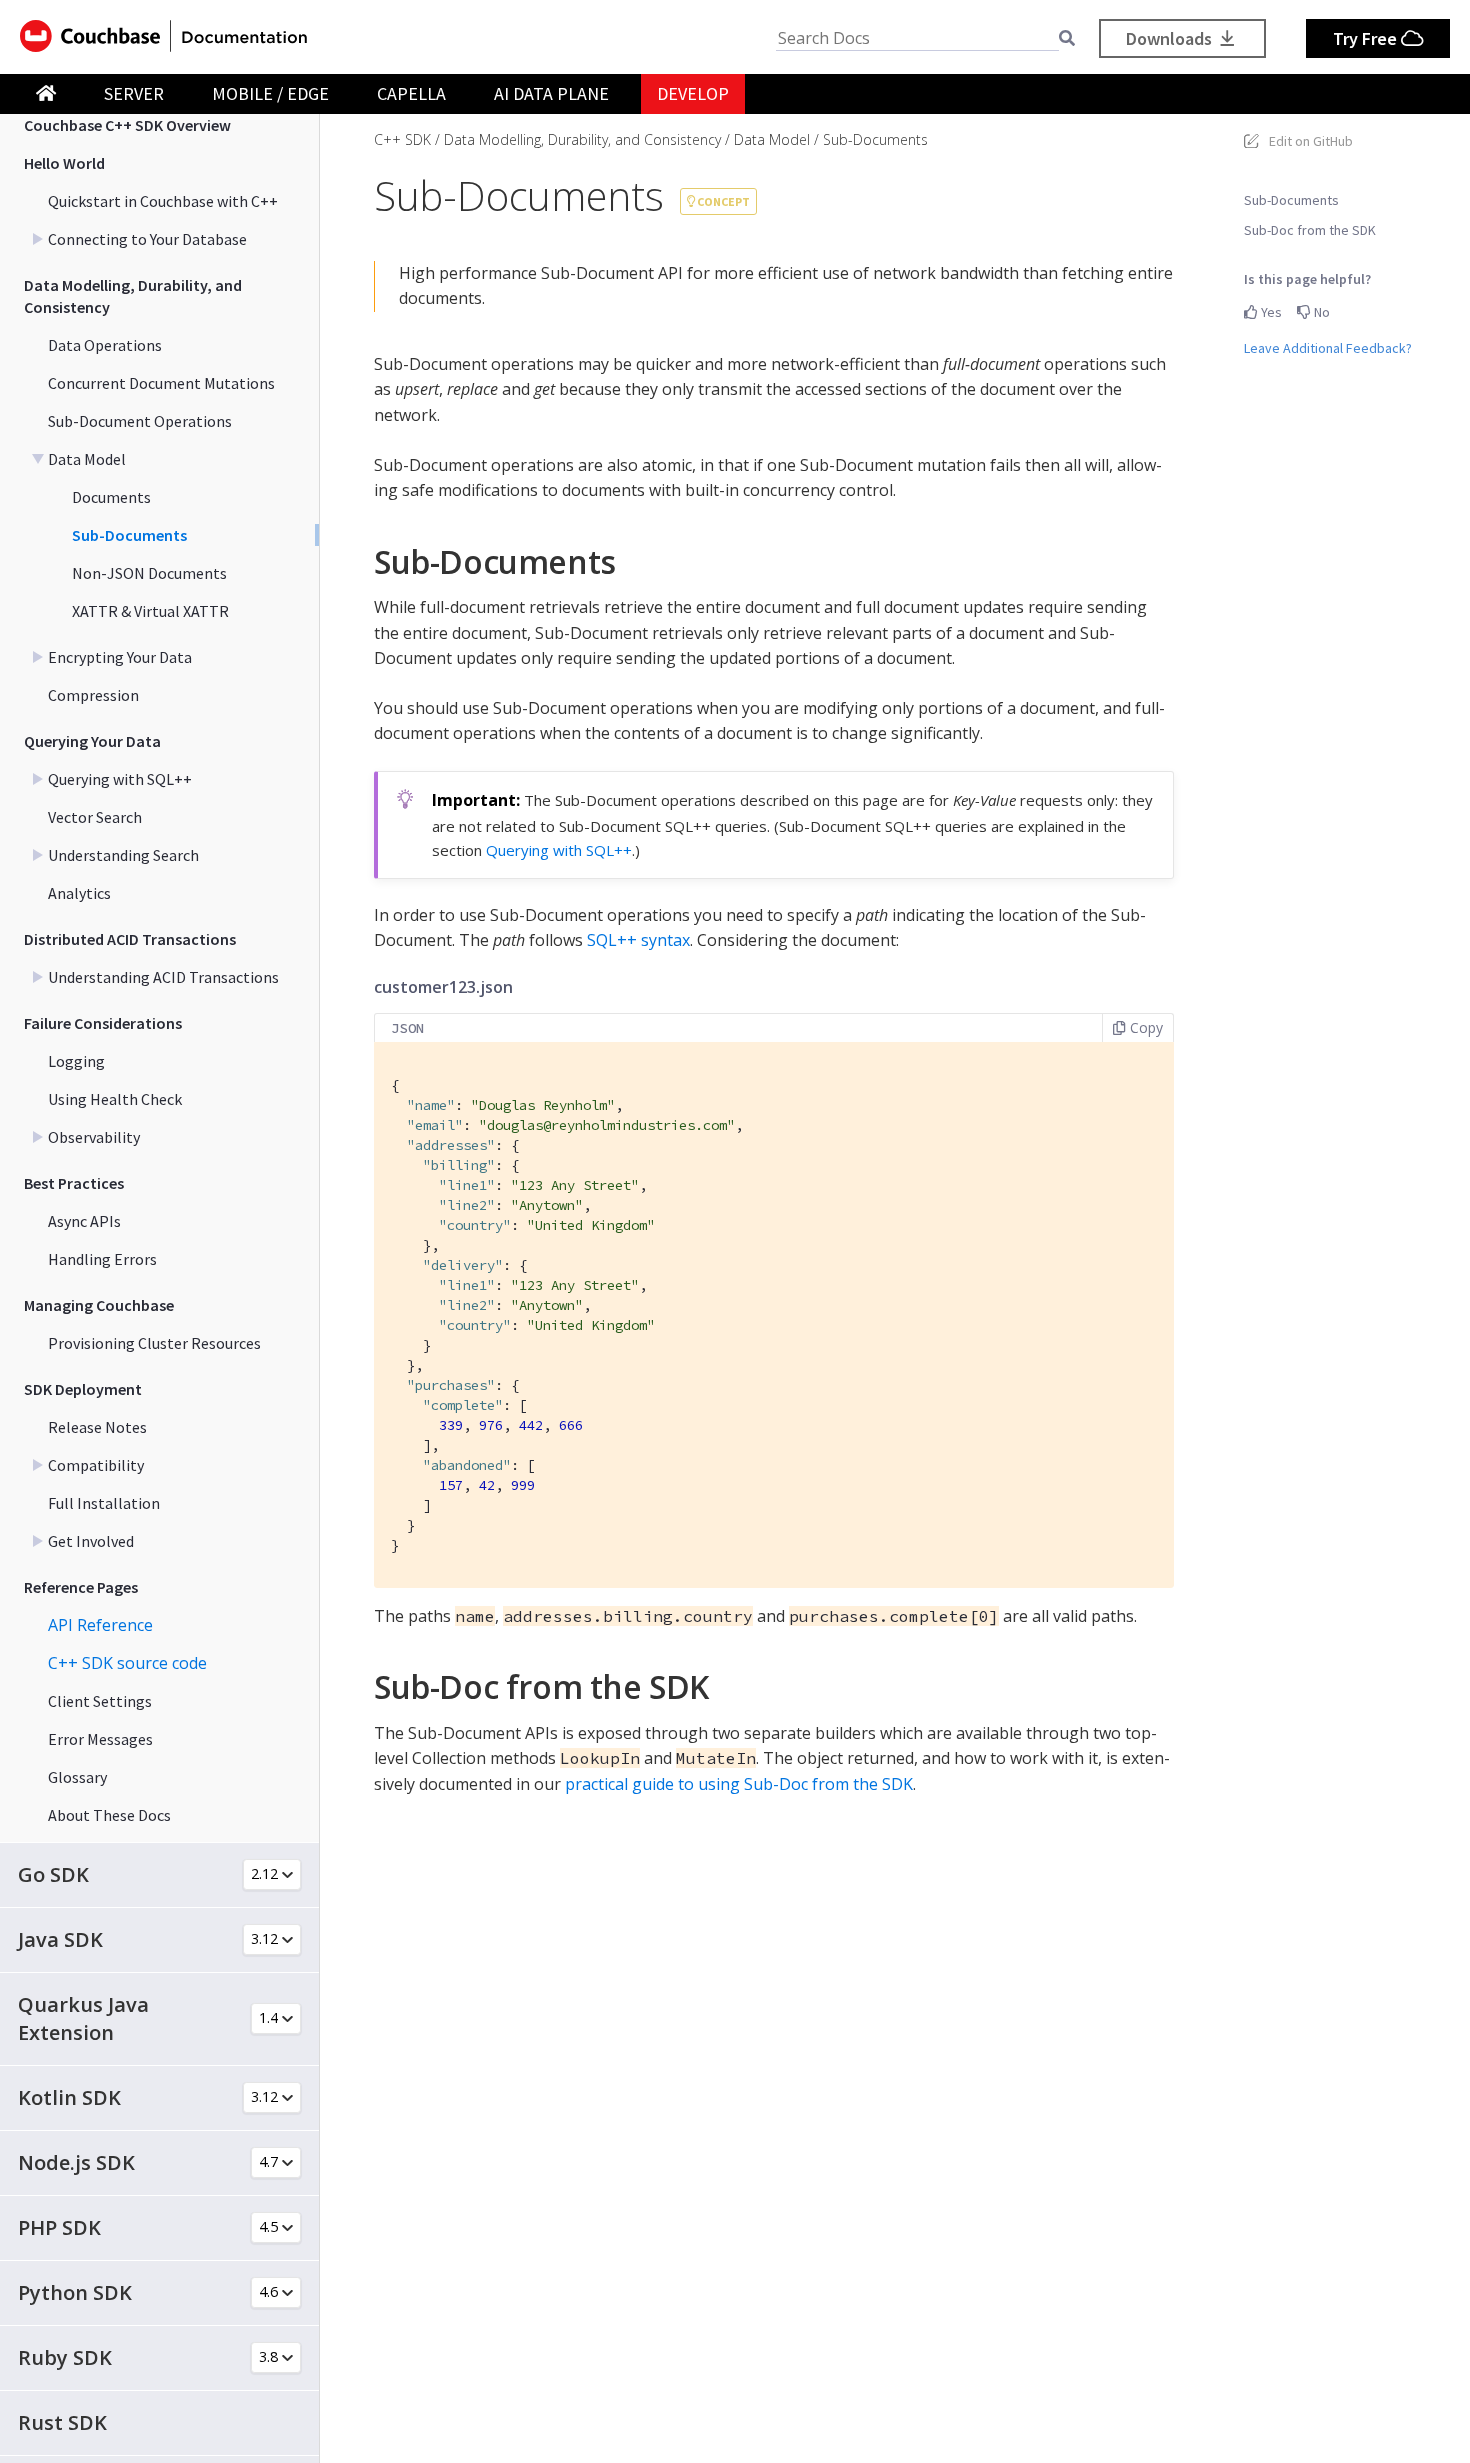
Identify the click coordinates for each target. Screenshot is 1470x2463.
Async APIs (84, 1221)
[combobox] (917, 38)
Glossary (77, 1777)
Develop (693, 93)
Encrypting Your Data (120, 657)
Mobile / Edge (270, 93)
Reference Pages (81, 1587)
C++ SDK (402, 139)
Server (134, 93)
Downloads (1171, 38)
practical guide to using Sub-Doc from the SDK (739, 1784)
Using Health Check (115, 1099)
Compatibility (96, 1465)
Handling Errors (102, 1259)
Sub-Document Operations (140, 421)
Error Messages (100, 1739)
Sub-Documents (129, 535)
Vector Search (95, 817)
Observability (94, 1137)
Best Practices (74, 1183)
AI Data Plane (551, 93)
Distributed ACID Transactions (130, 939)
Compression (93, 695)
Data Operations (105, 345)
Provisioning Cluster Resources (154, 1343)
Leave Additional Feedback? (1328, 348)
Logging (76, 1061)
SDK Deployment (83, 1389)
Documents (111, 497)
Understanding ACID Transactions (163, 977)
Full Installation (104, 1503)
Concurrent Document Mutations (161, 383)
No (1320, 312)
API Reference (100, 1625)
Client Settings (100, 1701)
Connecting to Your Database (147, 239)
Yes (1270, 312)
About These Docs (109, 1815)
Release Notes (97, 1427)
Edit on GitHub (1311, 141)
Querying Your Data (92, 741)
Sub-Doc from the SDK (1310, 230)
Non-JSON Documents (149, 573)
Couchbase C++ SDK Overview (127, 125)
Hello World (64, 163)
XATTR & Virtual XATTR (150, 611)
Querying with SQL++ (120, 779)
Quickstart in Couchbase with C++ (163, 201)
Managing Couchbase (99, 1305)
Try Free (1367, 38)
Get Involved (91, 1541)
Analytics (79, 893)
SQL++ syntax (638, 940)
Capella (411, 93)
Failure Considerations (103, 1023)
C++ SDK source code (127, 1663)
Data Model (87, 459)
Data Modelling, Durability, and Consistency (133, 296)
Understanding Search (123, 855)
